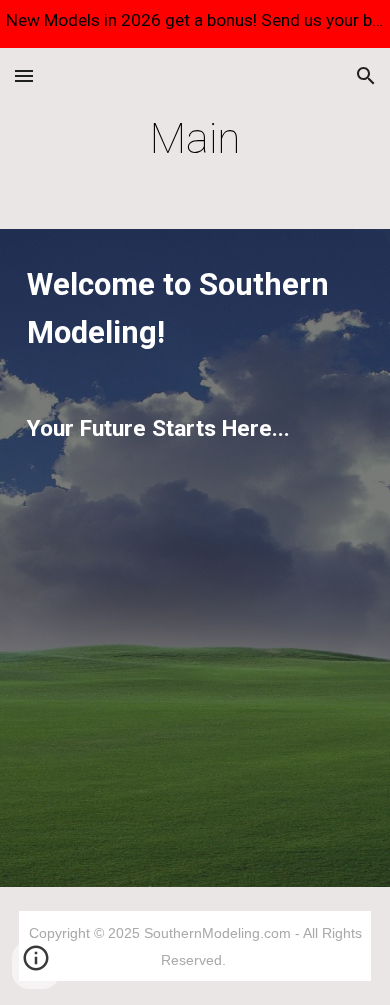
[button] (24, 75)
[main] (195, 138)
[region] (195, 24)
